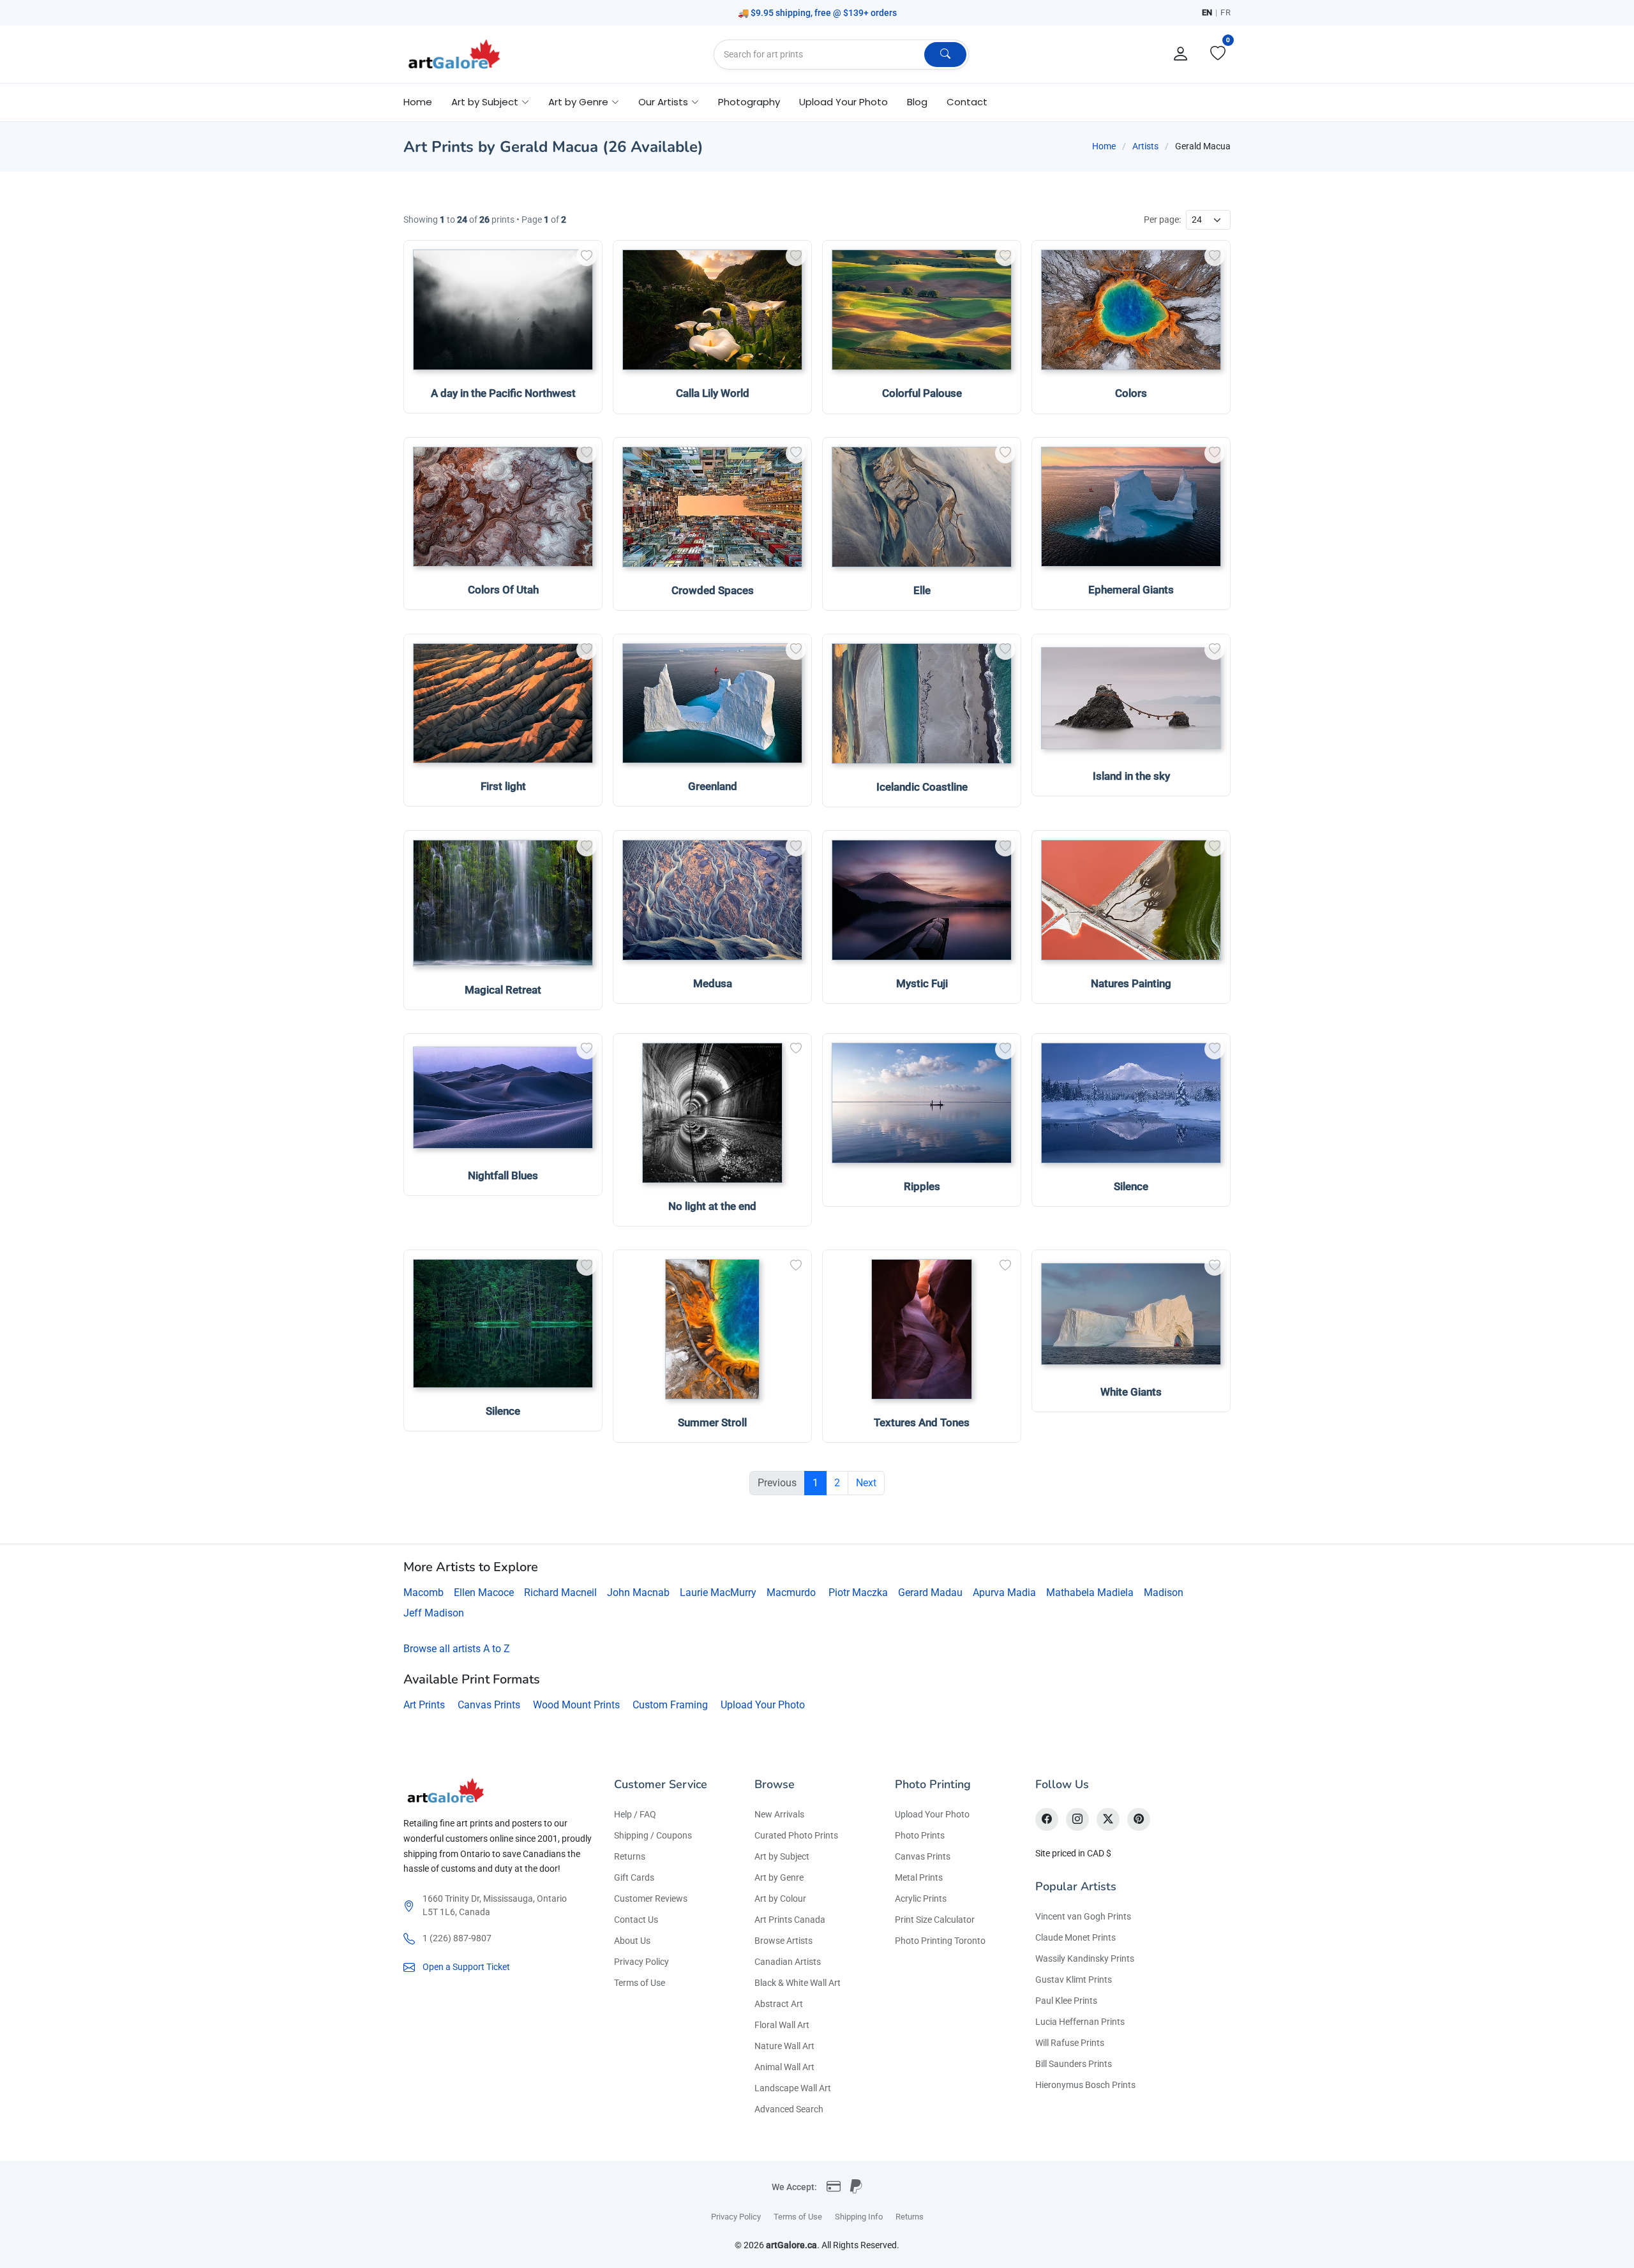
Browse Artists (783, 1941)
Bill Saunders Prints (1074, 2064)
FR (1225, 12)
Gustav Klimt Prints (1074, 1980)
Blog (917, 102)
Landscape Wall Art (793, 2088)
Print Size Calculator (935, 1920)
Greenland (713, 786)
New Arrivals (779, 1814)
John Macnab (638, 1593)
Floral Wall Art (782, 2025)
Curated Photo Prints (796, 1835)
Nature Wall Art (784, 2046)
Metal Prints (919, 1877)
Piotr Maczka (858, 1593)
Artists (1145, 146)
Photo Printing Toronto (940, 1941)
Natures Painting (1131, 983)
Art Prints (424, 1705)
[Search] (945, 55)
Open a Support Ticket (466, 1967)
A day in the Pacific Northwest (503, 393)
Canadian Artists (788, 1962)
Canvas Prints (489, 1705)
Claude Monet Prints (1076, 1937)
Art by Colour (780, 1899)
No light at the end (712, 1206)
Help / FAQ (635, 1814)
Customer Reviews (651, 1899)
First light (503, 786)
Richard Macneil (560, 1593)
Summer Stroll (712, 1422)
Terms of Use (640, 1983)
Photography (749, 102)
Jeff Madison (434, 1613)
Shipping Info (859, 2217)
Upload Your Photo (843, 102)
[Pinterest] (1139, 1819)
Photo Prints (920, 1835)
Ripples (922, 1186)
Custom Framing (670, 1705)
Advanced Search (789, 2109)
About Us (632, 1941)
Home (418, 102)
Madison (1164, 1593)
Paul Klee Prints (1066, 2001)
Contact (967, 102)
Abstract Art (779, 2004)
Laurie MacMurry (718, 1593)
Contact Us (636, 1920)
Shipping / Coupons (653, 1835)
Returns (630, 1856)
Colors (1131, 393)
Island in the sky (1131, 776)
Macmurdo (791, 1593)
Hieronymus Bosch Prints (1085, 2085)
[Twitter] (1108, 1819)
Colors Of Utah (503, 590)
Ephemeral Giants (1131, 590)
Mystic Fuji (922, 983)
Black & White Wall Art (798, 1983)
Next (866, 1483)
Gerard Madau (930, 1593)
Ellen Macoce (484, 1593)
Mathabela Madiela (1090, 1593)
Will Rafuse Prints (1070, 2043)
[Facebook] (1047, 1819)
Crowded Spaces (713, 590)
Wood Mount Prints (576, 1705)
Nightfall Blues (503, 1175)
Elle (922, 590)
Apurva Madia (1004, 1593)
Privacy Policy (641, 1962)
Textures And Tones (922, 1422)
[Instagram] (1077, 1819)
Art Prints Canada (790, 1920)
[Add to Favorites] (587, 256)
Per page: (1162, 220)
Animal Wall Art (784, 2067)
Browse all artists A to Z (457, 1649)
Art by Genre (779, 1877)
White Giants (1131, 1392)
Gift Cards (634, 1877)
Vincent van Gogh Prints (1083, 1916)
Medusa (713, 983)
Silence (1131, 1186)
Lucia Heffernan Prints (1080, 2022)
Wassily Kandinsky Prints (1085, 1958)
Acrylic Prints (921, 1899)
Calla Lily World (713, 393)
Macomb (423, 1593)
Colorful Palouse (922, 393)
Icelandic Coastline (922, 787)
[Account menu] (1181, 54)
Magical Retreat (503, 990)
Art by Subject (782, 1856)
